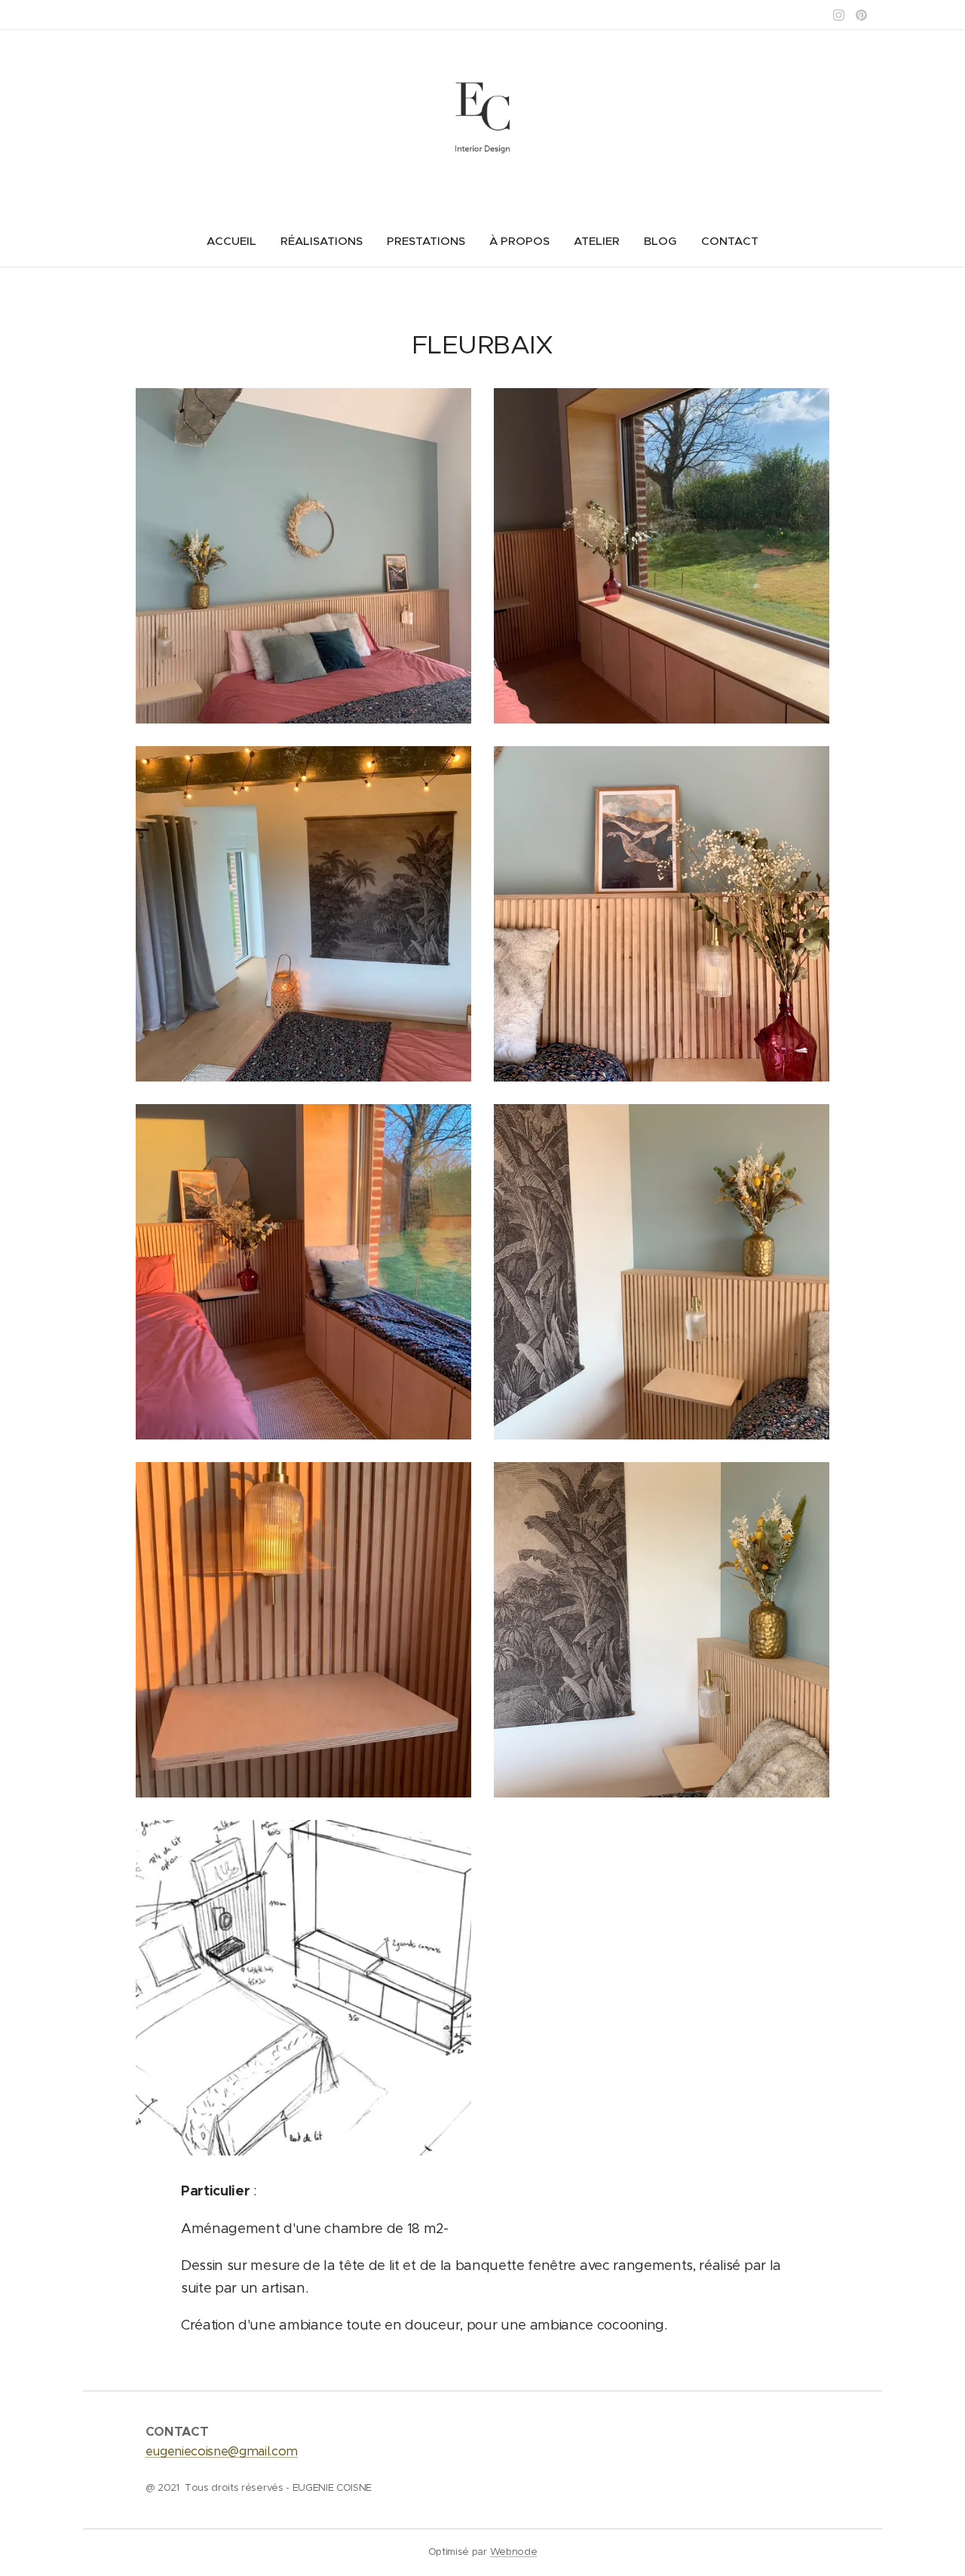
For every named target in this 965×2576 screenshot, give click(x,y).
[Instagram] (839, 15)
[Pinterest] (861, 15)
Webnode (514, 2552)
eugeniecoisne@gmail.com (222, 2451)
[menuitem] (237, 241)
